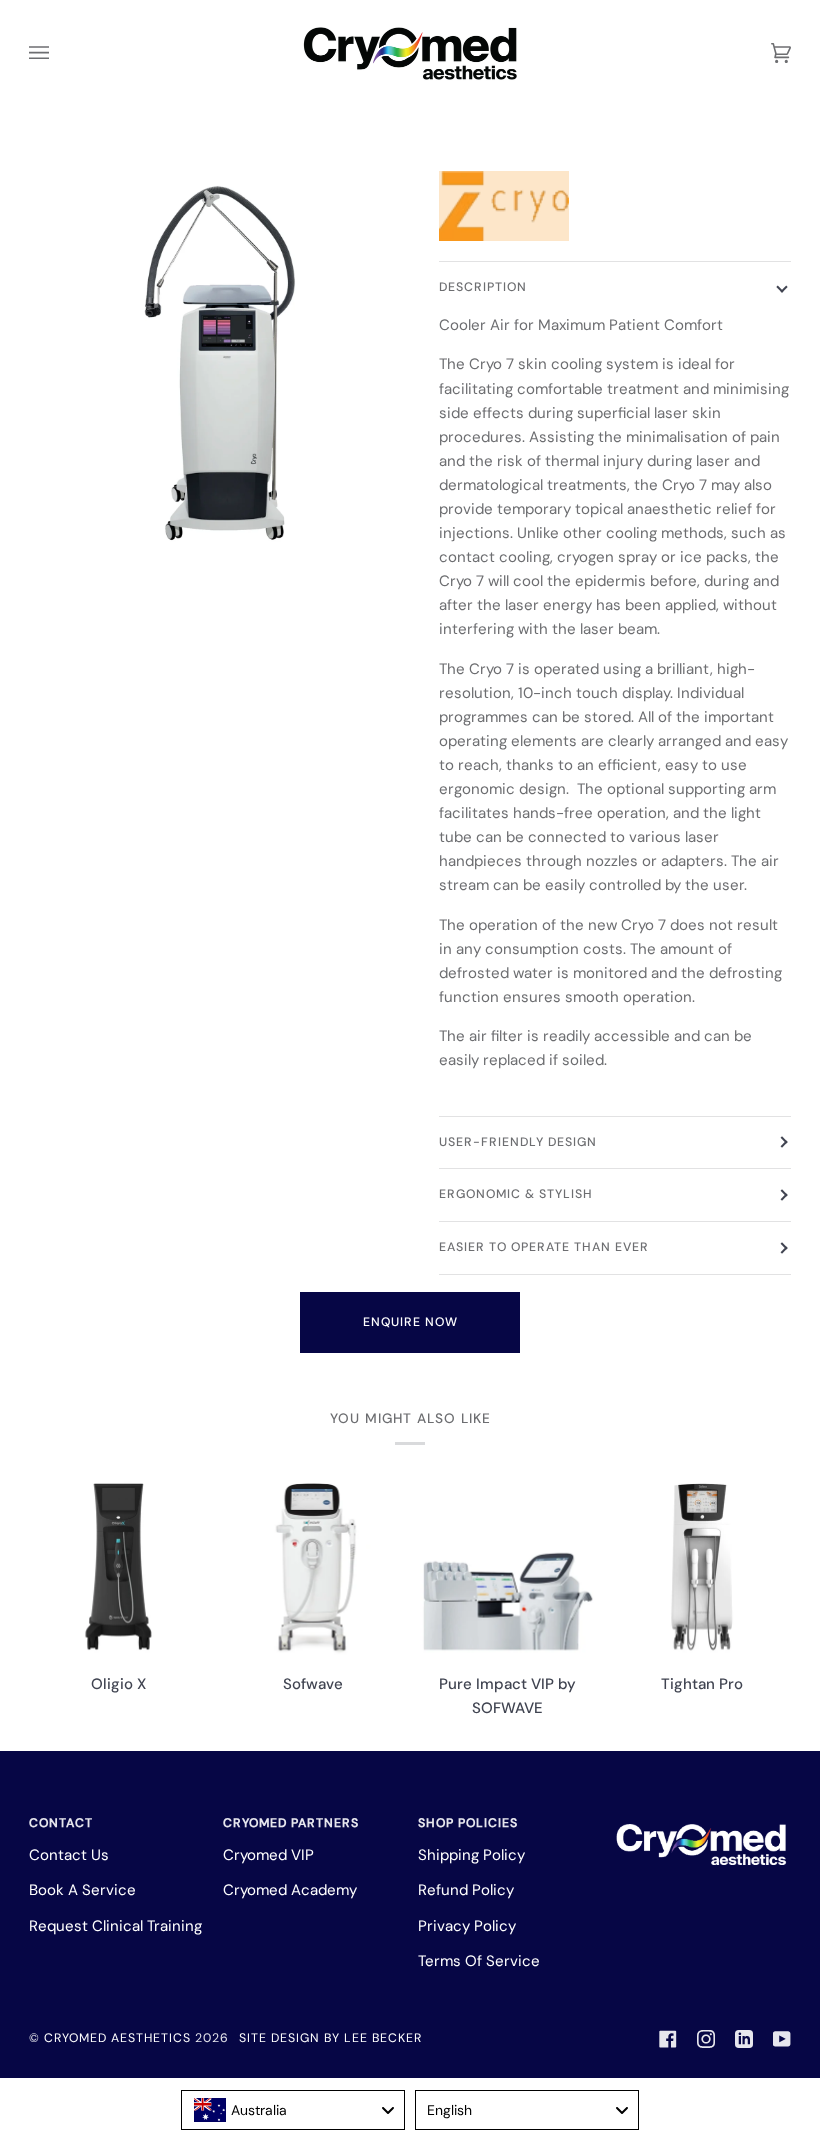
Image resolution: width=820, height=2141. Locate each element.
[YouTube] (782, 2039)
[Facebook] (668, 2039)
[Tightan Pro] (702, 1566)
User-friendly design (518, 1142)
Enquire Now (410, 1322)
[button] (702, 1819)
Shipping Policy (471, 1855)
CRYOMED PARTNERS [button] (291, 1823)
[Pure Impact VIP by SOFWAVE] (507, 1566)
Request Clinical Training (115, 1926)
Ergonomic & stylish (516, 1194)
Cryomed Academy (290, 1890)
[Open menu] (59, 53)
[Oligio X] (118, 1566)
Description (483, 287)
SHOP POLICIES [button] (468, 1823)
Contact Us (69, 1855)
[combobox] (293, 2110)
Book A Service (82, 1890)
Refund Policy (466, 1890)
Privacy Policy (467, 1926)
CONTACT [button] (61, 1823)
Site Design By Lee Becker (330, 2038)
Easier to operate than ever (544, 1247)
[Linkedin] (744, 2039)
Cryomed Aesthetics (117, 2038)
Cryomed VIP (268, 1855)
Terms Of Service (479, 1961)
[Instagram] (706, 2039)
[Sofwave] (312, 1566)
